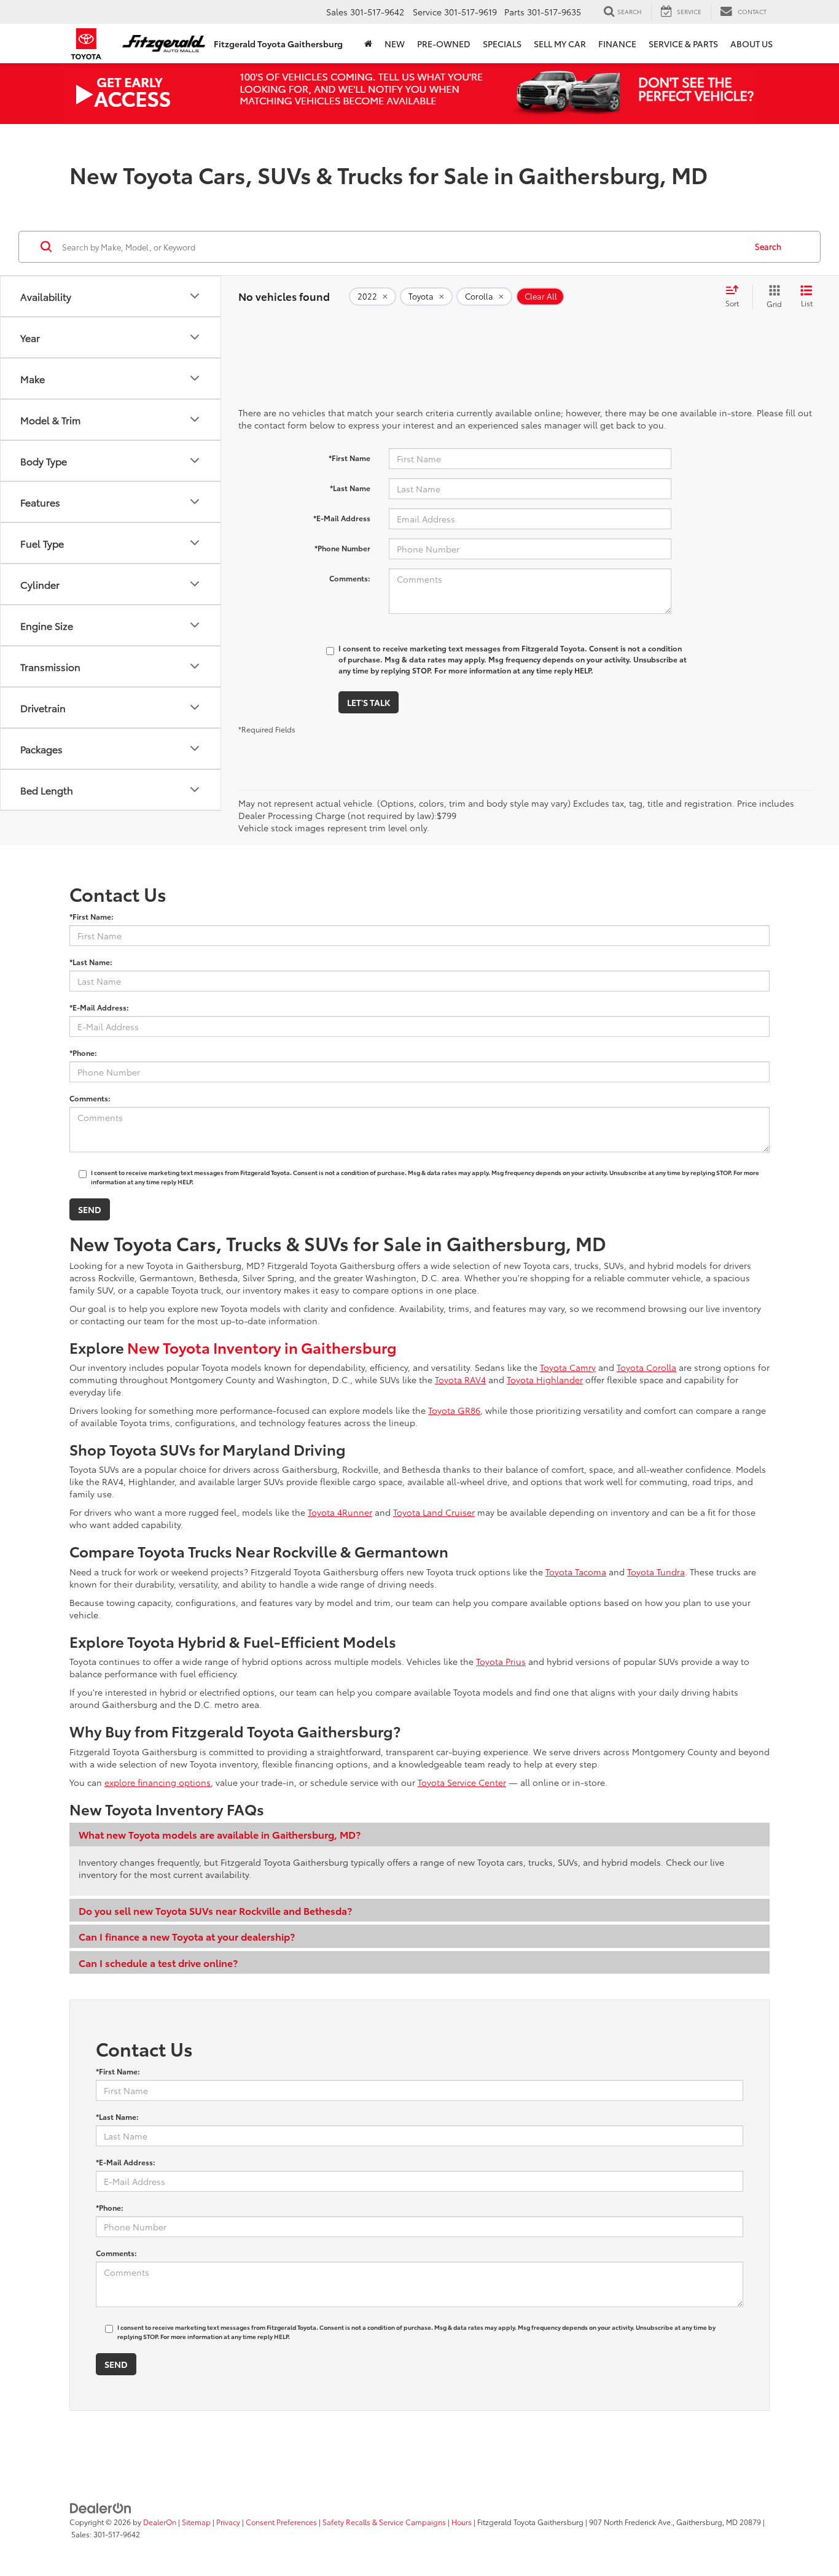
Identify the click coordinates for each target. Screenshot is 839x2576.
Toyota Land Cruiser (434, 1512)
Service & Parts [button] (683, 44)
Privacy (228, 2522)
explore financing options (158, 1782)
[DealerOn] (101, 2507)
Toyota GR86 (454, 1410)
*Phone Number (342, 548)
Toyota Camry (568, 1367)
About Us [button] (751, 44)
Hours (462, 2522)
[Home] (368, 44)
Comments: (350, 578)
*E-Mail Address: (99, 1007)
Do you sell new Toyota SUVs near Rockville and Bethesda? (215, 1910)
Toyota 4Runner (340, 1512)
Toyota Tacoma (576, 1572)
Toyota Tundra (656, 1572)
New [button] (395, 44)
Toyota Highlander (545, 1379)
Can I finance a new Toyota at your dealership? (187, 1936)
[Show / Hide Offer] (410, 93)
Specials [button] (502, 44)
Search (768, 246)
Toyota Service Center (462, 1782)
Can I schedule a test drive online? (158, 1962)
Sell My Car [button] (560, 44)
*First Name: (92, 916)
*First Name (349, 458)
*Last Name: (91, 962)
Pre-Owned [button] (444, 44)
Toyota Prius (501, 1661)
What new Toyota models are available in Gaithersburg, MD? (220, 1834)
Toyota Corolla (646, 1367)
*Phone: (83, 1053)
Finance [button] (617, 44)
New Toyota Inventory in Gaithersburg (262, 1347)
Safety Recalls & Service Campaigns (384, 2522)
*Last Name (350, 488)
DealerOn (160, 2522)
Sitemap (196, 2522)
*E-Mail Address (342, 518)
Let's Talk (369, 702)
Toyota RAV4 (460, 1379)
